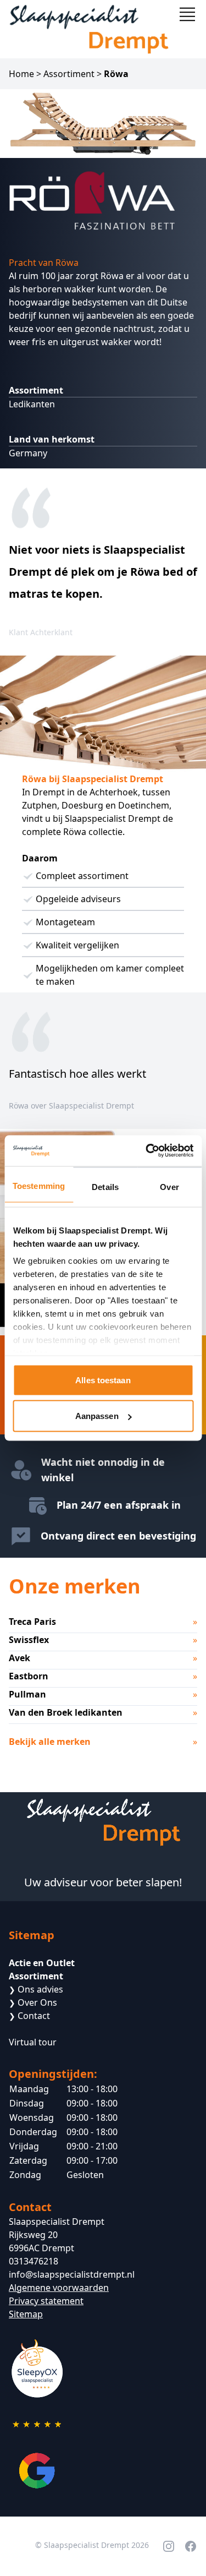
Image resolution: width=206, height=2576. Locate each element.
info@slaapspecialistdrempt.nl (72, 2274)
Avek (20, 1658)
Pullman (27, 1694)
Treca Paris (32, 1622)
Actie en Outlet (42, 1963)
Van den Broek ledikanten (66, 1712)
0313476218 (34, 2261)
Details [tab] (105, 1186)
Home (21, 74)
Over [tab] (169, 1186)
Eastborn (29, 1676)
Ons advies (36, 1989)
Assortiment (69, 74)
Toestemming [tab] (39, 1185)
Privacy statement (46, 2301)
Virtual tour (33, 2042)
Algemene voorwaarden (59, 2288)
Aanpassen (97, 1416)
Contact (29, 2016)
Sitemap (26, 2314)
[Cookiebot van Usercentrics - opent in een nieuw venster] (147, 1151)
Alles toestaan (103, 1380)
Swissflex (29, 1640)
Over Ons (33, 2002)
